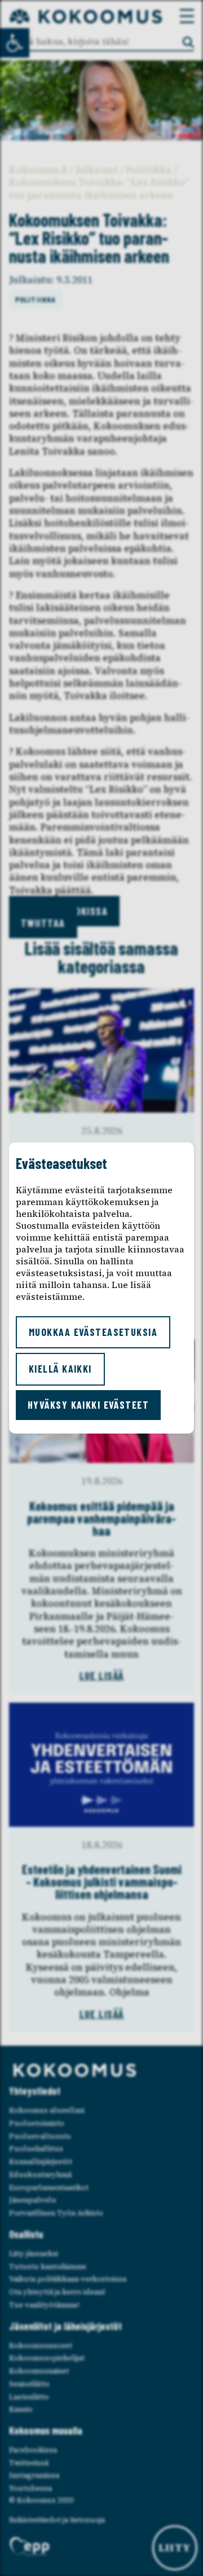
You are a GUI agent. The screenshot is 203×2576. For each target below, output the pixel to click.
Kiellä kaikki (60, 1369)
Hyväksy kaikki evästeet (88, 1405)
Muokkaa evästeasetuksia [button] (93, 1332)
